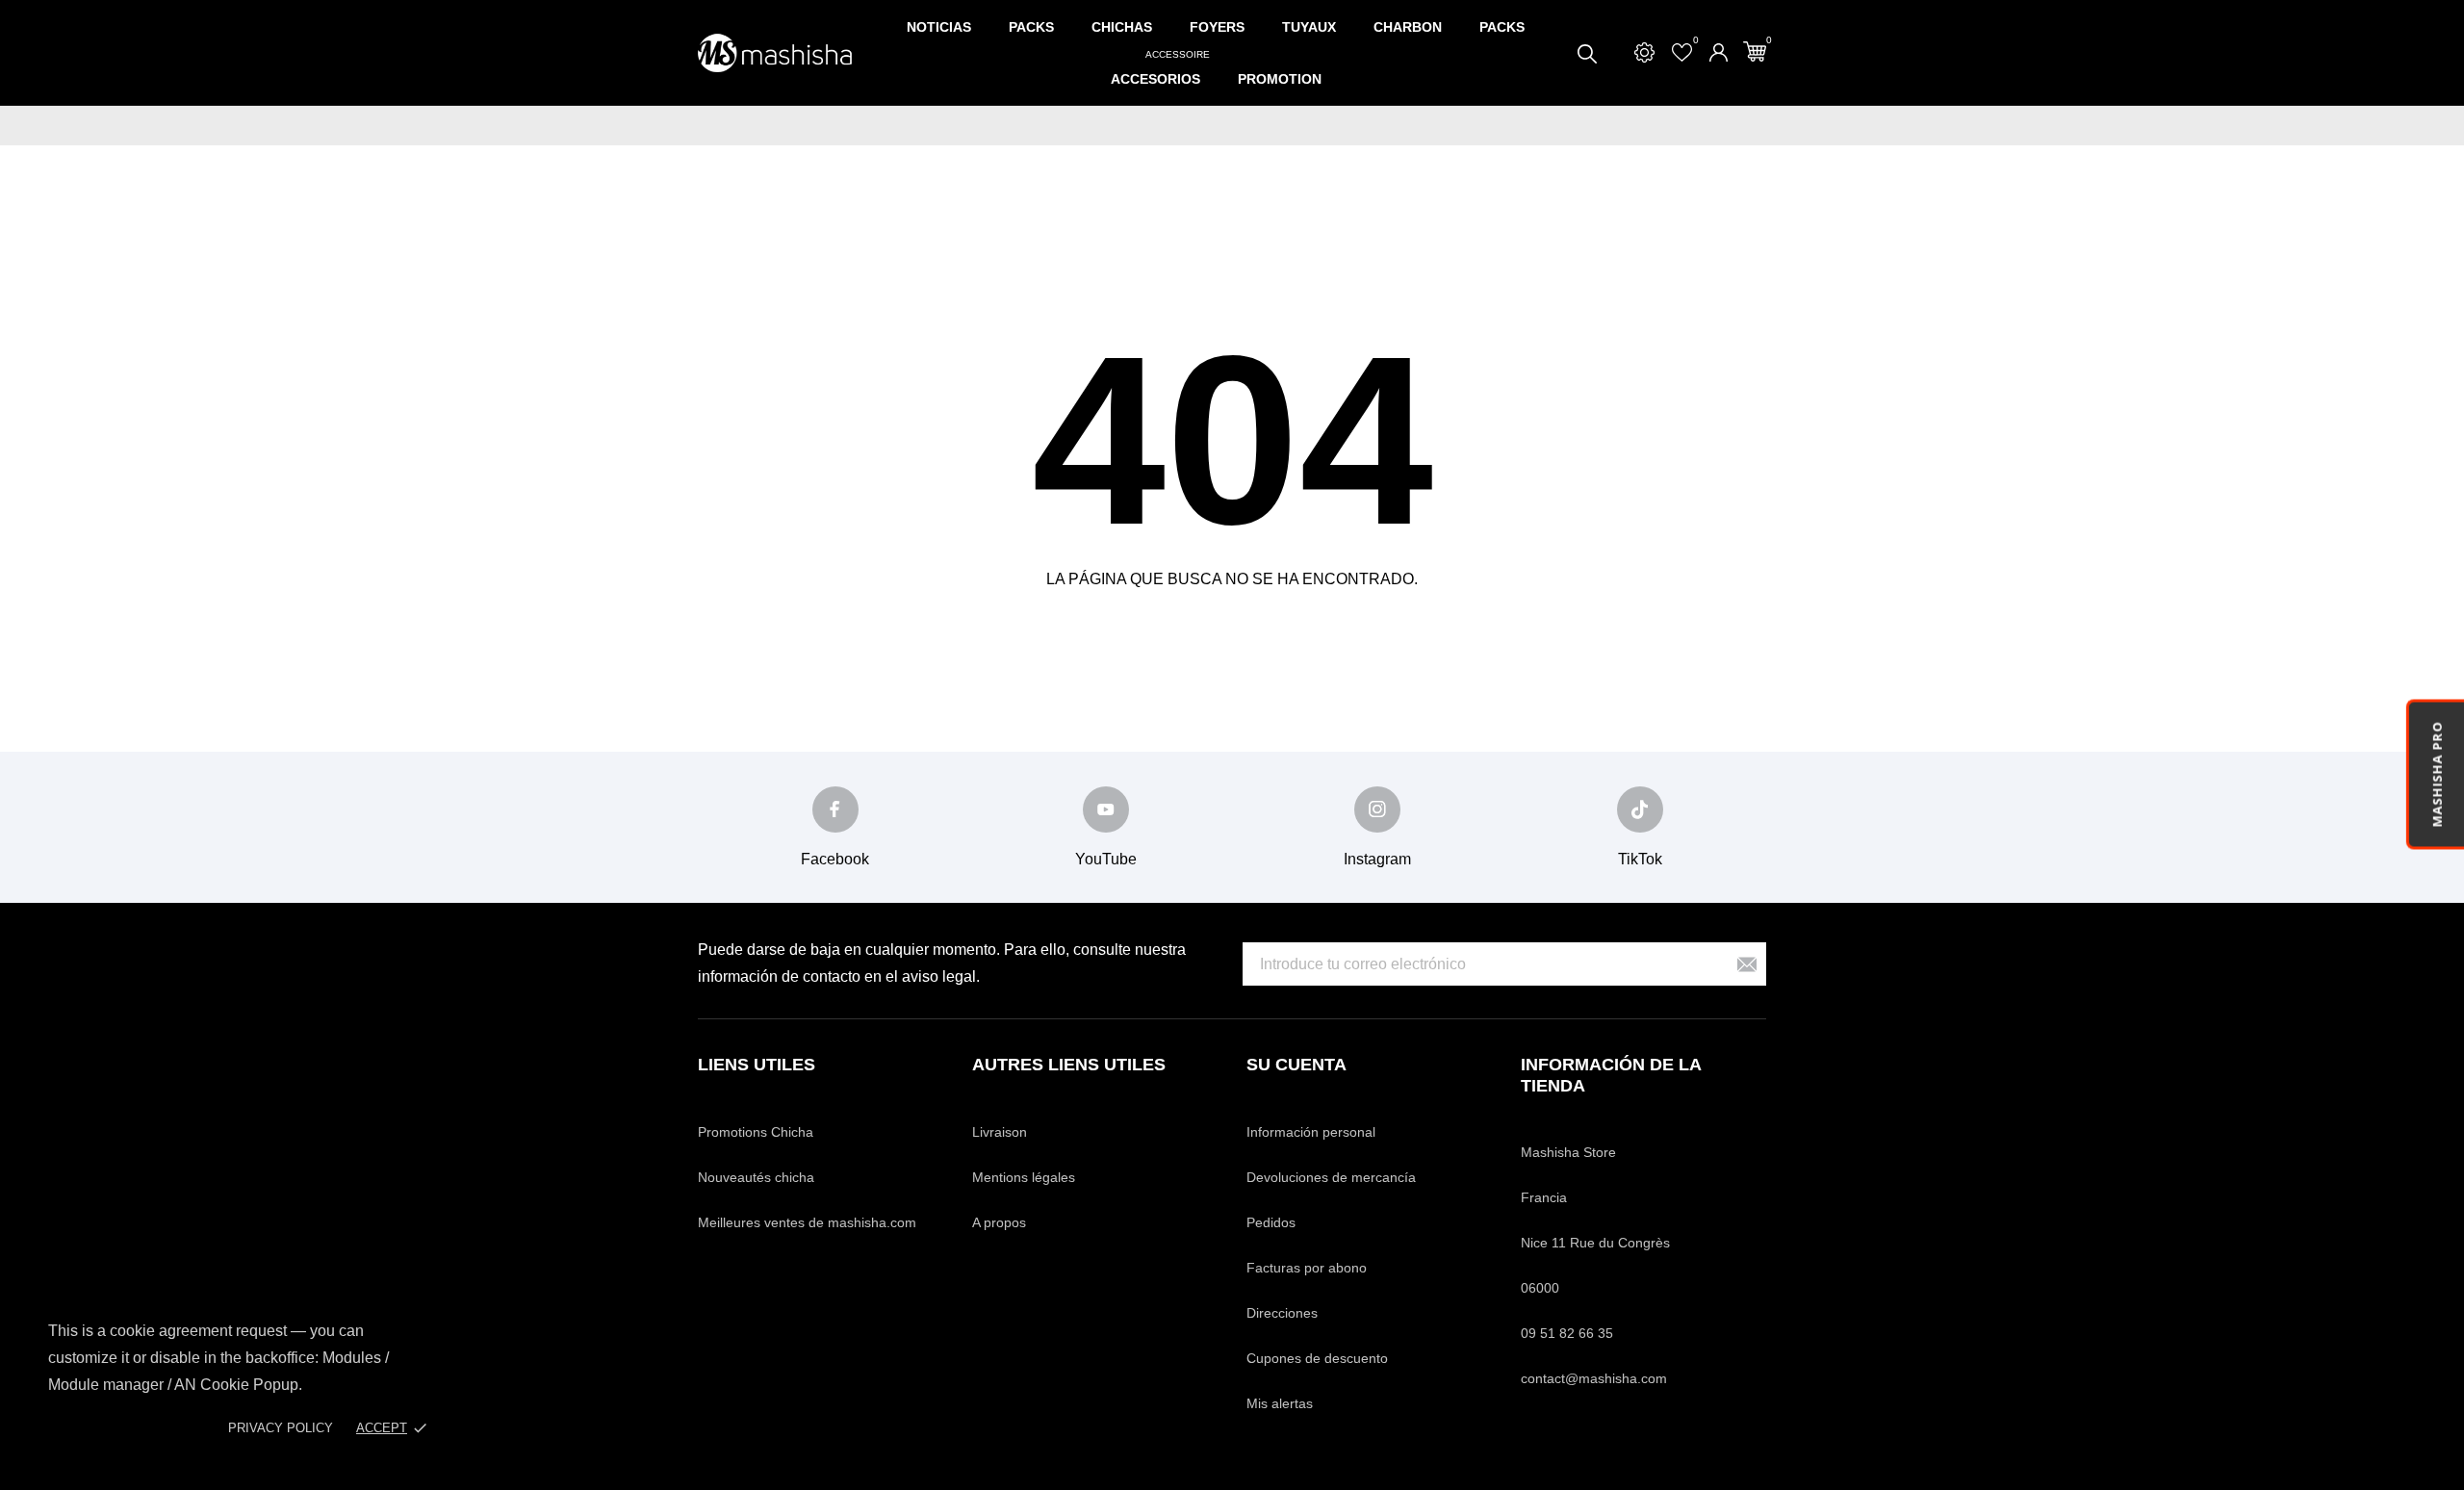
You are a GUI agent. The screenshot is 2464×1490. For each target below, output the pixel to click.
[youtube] (1106, 809)
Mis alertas (1280, 1403)
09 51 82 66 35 (1567, 1333)
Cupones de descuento (1317, 1358)
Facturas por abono (1307, 1268)
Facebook (835, 859)
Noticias (939, 27)
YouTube (1106, 859)
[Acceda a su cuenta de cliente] (1719, 52)
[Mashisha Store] (775, 53)
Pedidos (1271, 1222)
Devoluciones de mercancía (1331, 1177)
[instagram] (1377, 809)
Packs (1031, 27)
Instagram (1377, 859)
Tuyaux (1309, 27)
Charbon (1408, 27)
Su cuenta (1296, 1065)
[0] (1755, 51)
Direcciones (1282, 1313)
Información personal (1311, 1132)
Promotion (1280, 79)
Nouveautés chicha (756, 1177)
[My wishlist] (1682, 52)
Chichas (1122, 27)
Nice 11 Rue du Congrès (1595, 1243)
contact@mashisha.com (1594, 1378)
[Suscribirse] (1747, 964)
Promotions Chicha (756, 1132)
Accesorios (1160, 70)
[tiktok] (1640, 809)
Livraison (1000, 1132)
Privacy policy (281, 1428)
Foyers (1217, 27)
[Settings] (1644, 52)
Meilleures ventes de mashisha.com (807, 1222)
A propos (999, 1222)
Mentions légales (1024, 1177)
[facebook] (835, 809)
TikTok (1640, 859)
